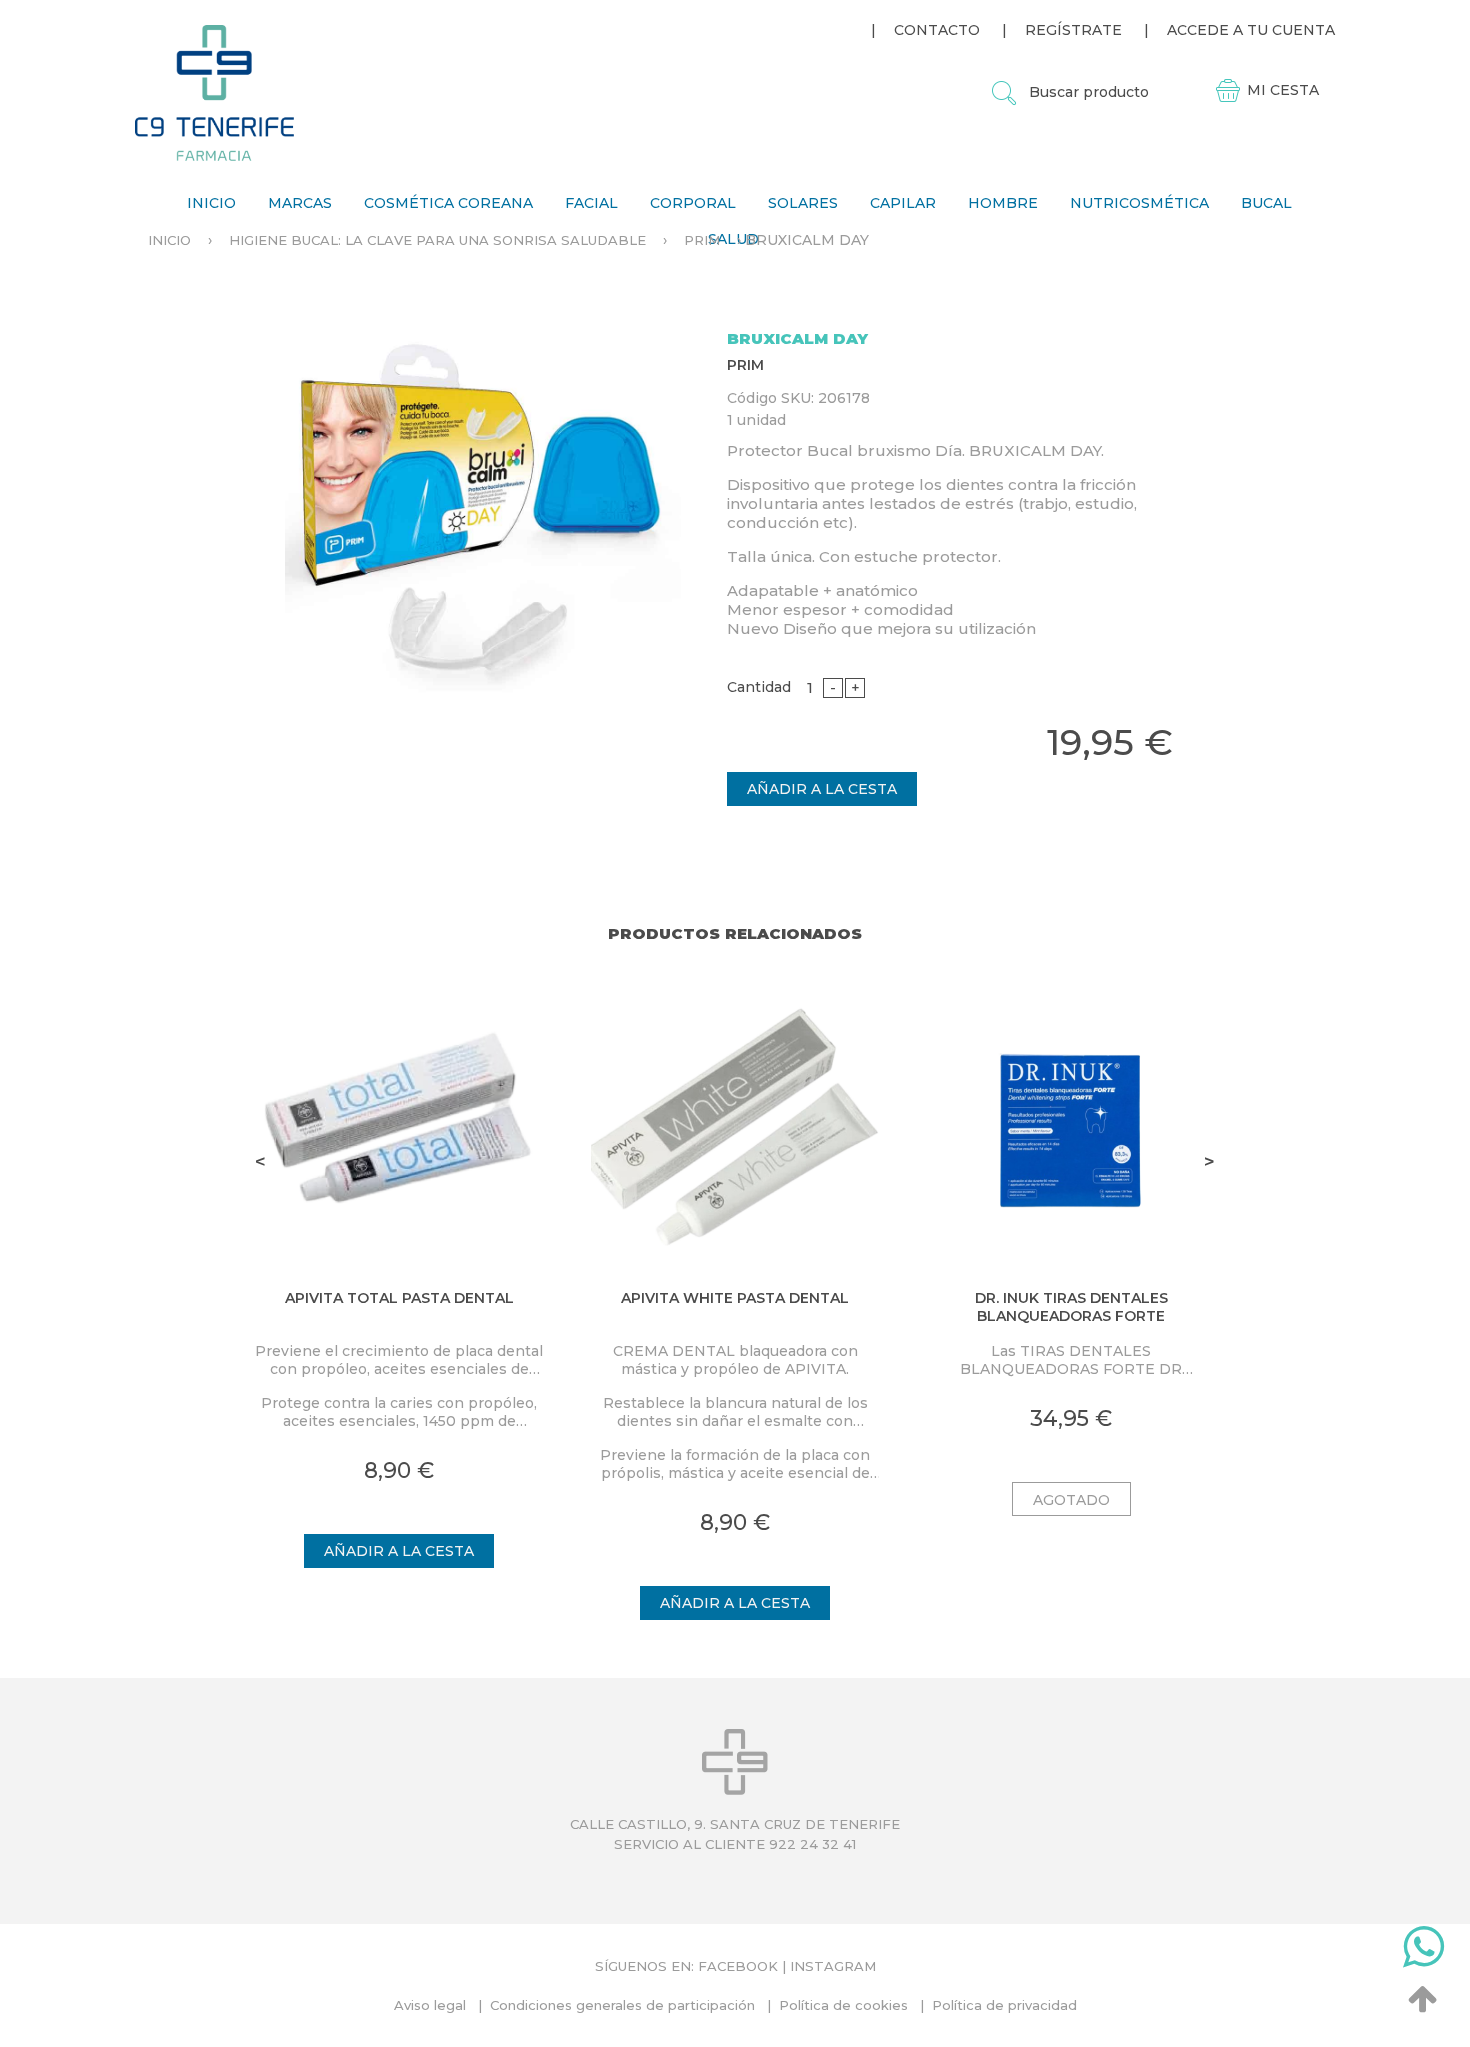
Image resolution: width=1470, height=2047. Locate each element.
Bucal (1266, 203)
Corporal (693, 203)
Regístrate (1073, 30)
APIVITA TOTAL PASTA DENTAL (399, 1298)
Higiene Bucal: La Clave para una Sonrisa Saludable (437, 240)
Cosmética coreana (448, 203)
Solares (803, 203)
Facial (591, 203)
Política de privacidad (1004, 2005)
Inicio (211, 203)
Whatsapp (1423, 1951)
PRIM (702, 240)
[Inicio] (214, 92)
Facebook (738, 1966)
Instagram (833, 1966)
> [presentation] (1209, 1162)
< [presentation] (260, 1162)
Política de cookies (843, 2005)
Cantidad (759, 687)
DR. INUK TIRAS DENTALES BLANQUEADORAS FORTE (1071, 1307)
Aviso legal (430, 2005)
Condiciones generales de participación (622, 2005)
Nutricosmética (1139, 203)
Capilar (903, 203)
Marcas (300, 203)
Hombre (1003, 203)
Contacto (937, 30)
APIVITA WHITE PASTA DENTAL (735, 1298)
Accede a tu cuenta (1251, 30)
